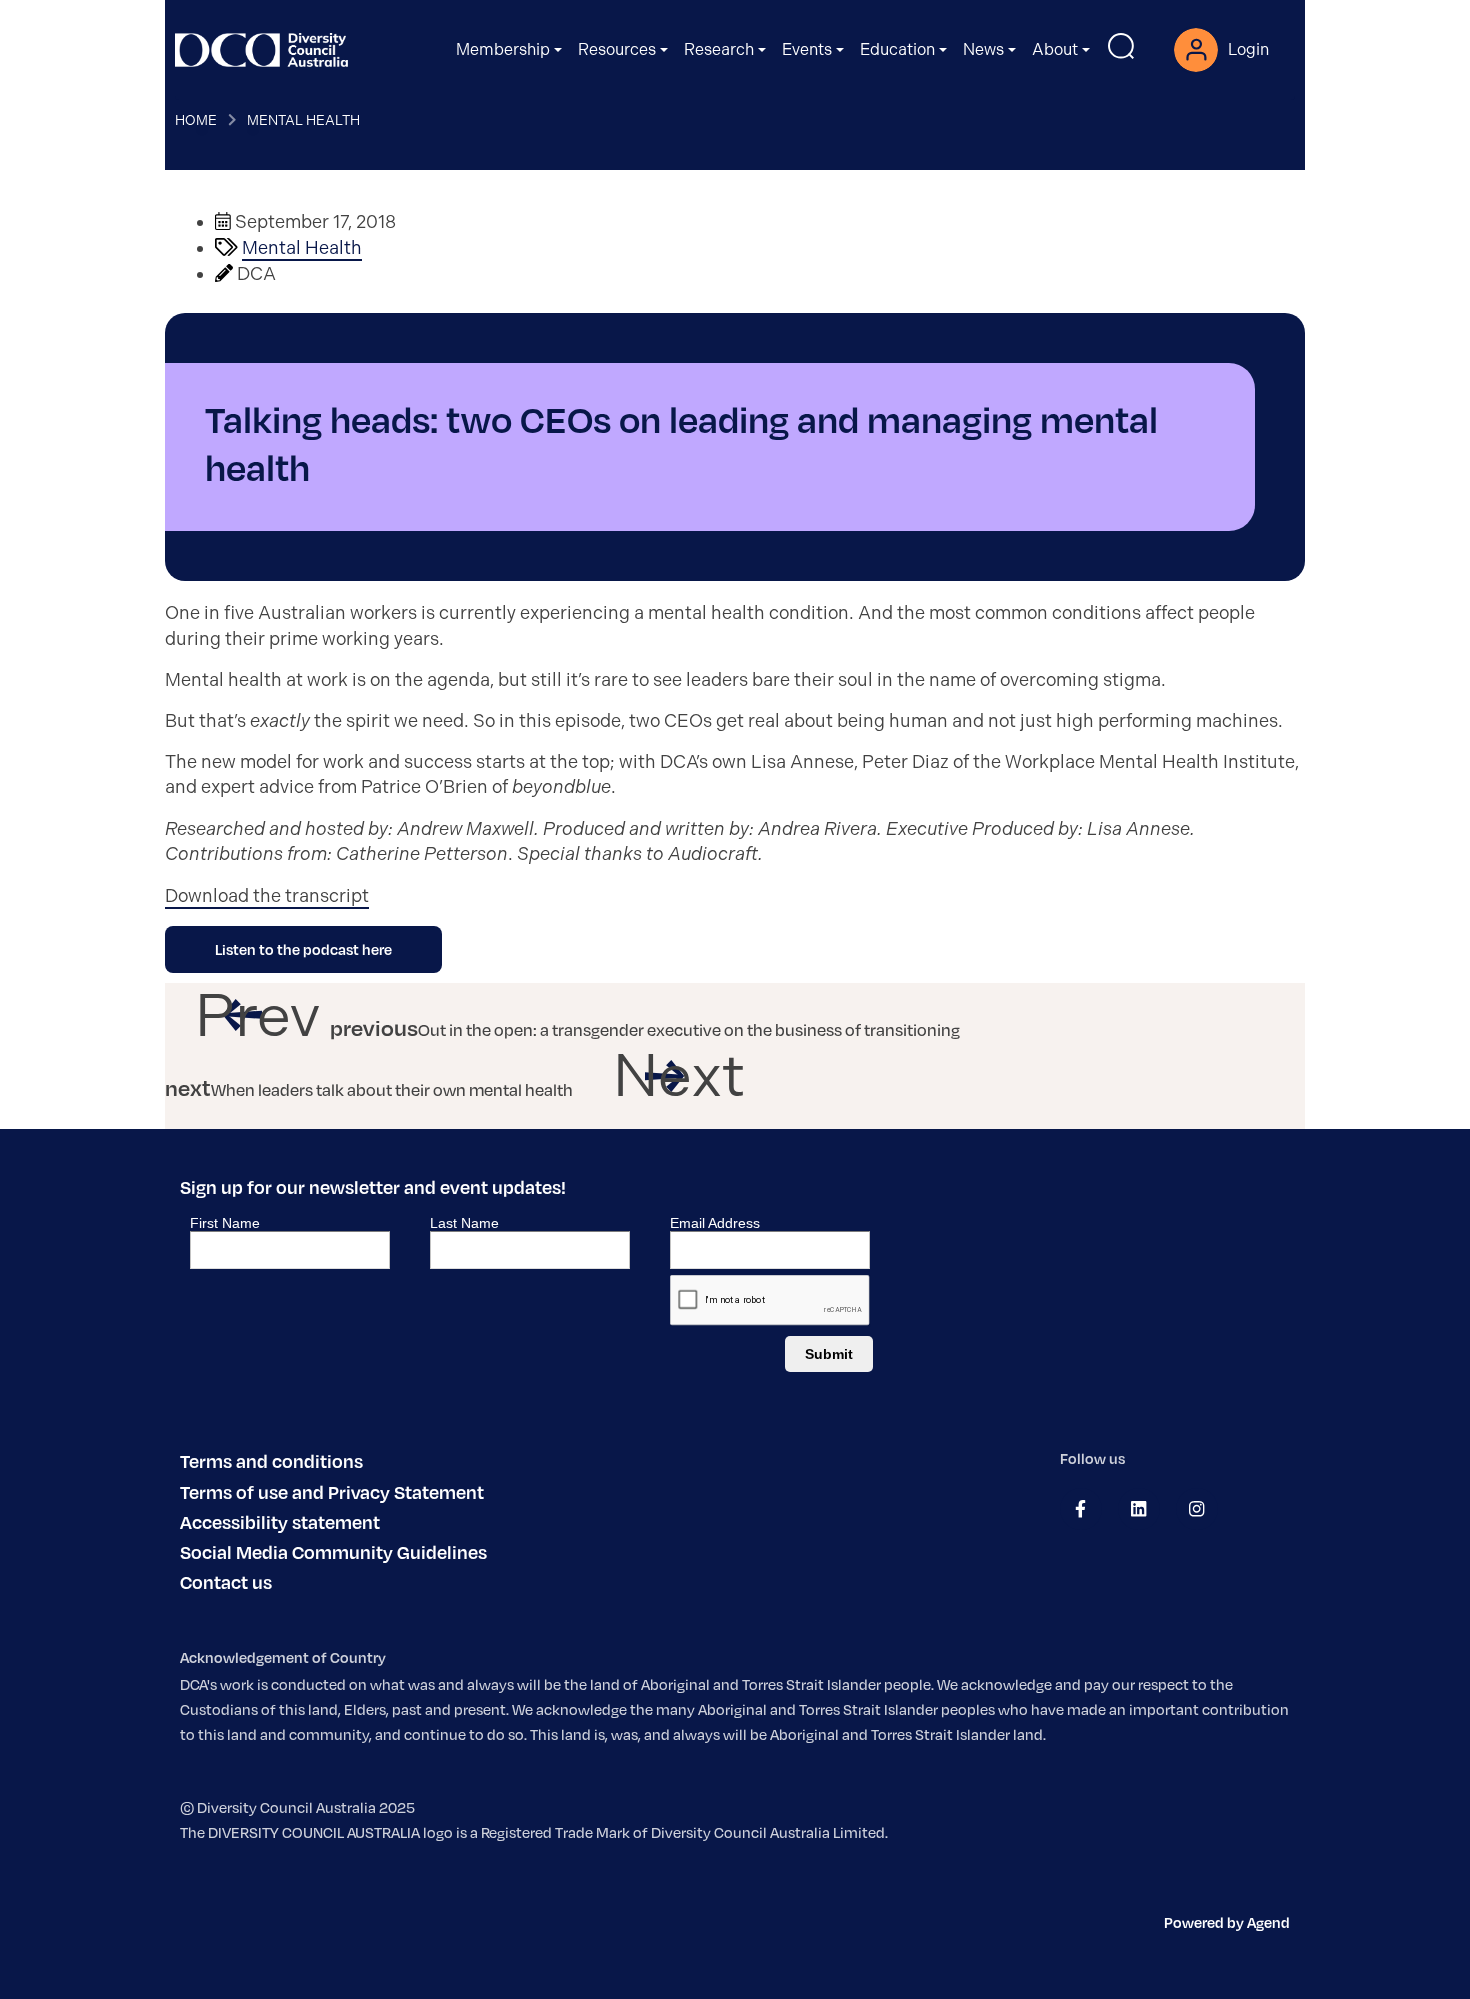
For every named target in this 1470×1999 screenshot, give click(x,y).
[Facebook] (1080, 1509)
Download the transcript (267, 896)
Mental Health (303, 120)
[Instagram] (1196, 1509)
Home (196, 120)
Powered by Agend (1227, 1922)
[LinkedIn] (1138, 1509)
